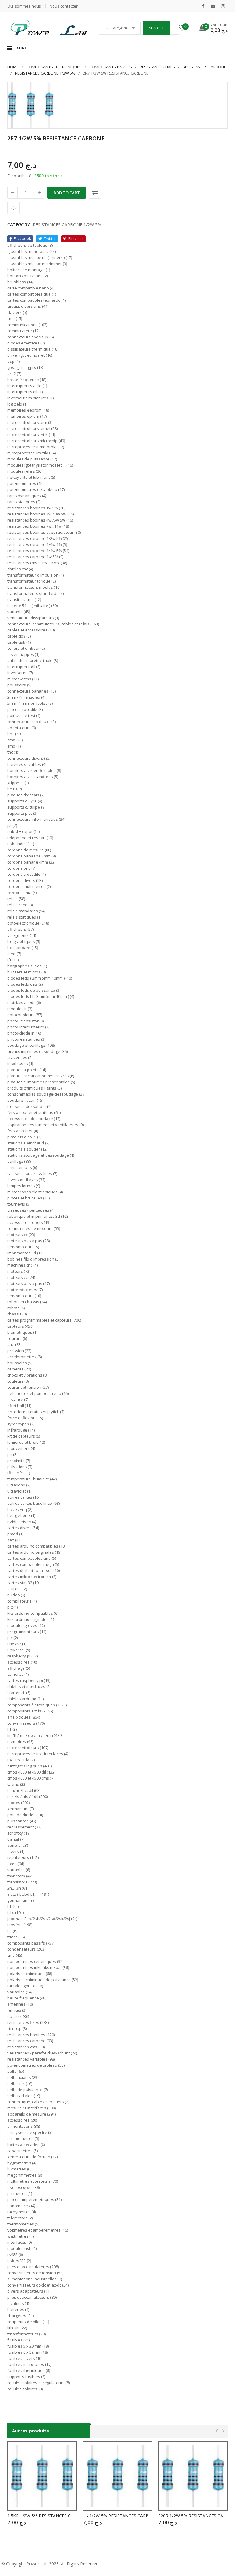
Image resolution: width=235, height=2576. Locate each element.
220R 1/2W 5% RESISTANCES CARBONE (193, 2516)
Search (156, 28)
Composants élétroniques (54, 67)
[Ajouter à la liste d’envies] (13, 208)
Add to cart (67, 193)
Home (13, 67)
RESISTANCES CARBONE (204, 67)
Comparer (95, 193)
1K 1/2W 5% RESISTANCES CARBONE (118, 2516)
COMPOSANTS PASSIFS (111, 67)
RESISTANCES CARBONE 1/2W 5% (45, 73)
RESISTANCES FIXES (157, 67)
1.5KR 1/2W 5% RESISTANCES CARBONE (42, 2516)
